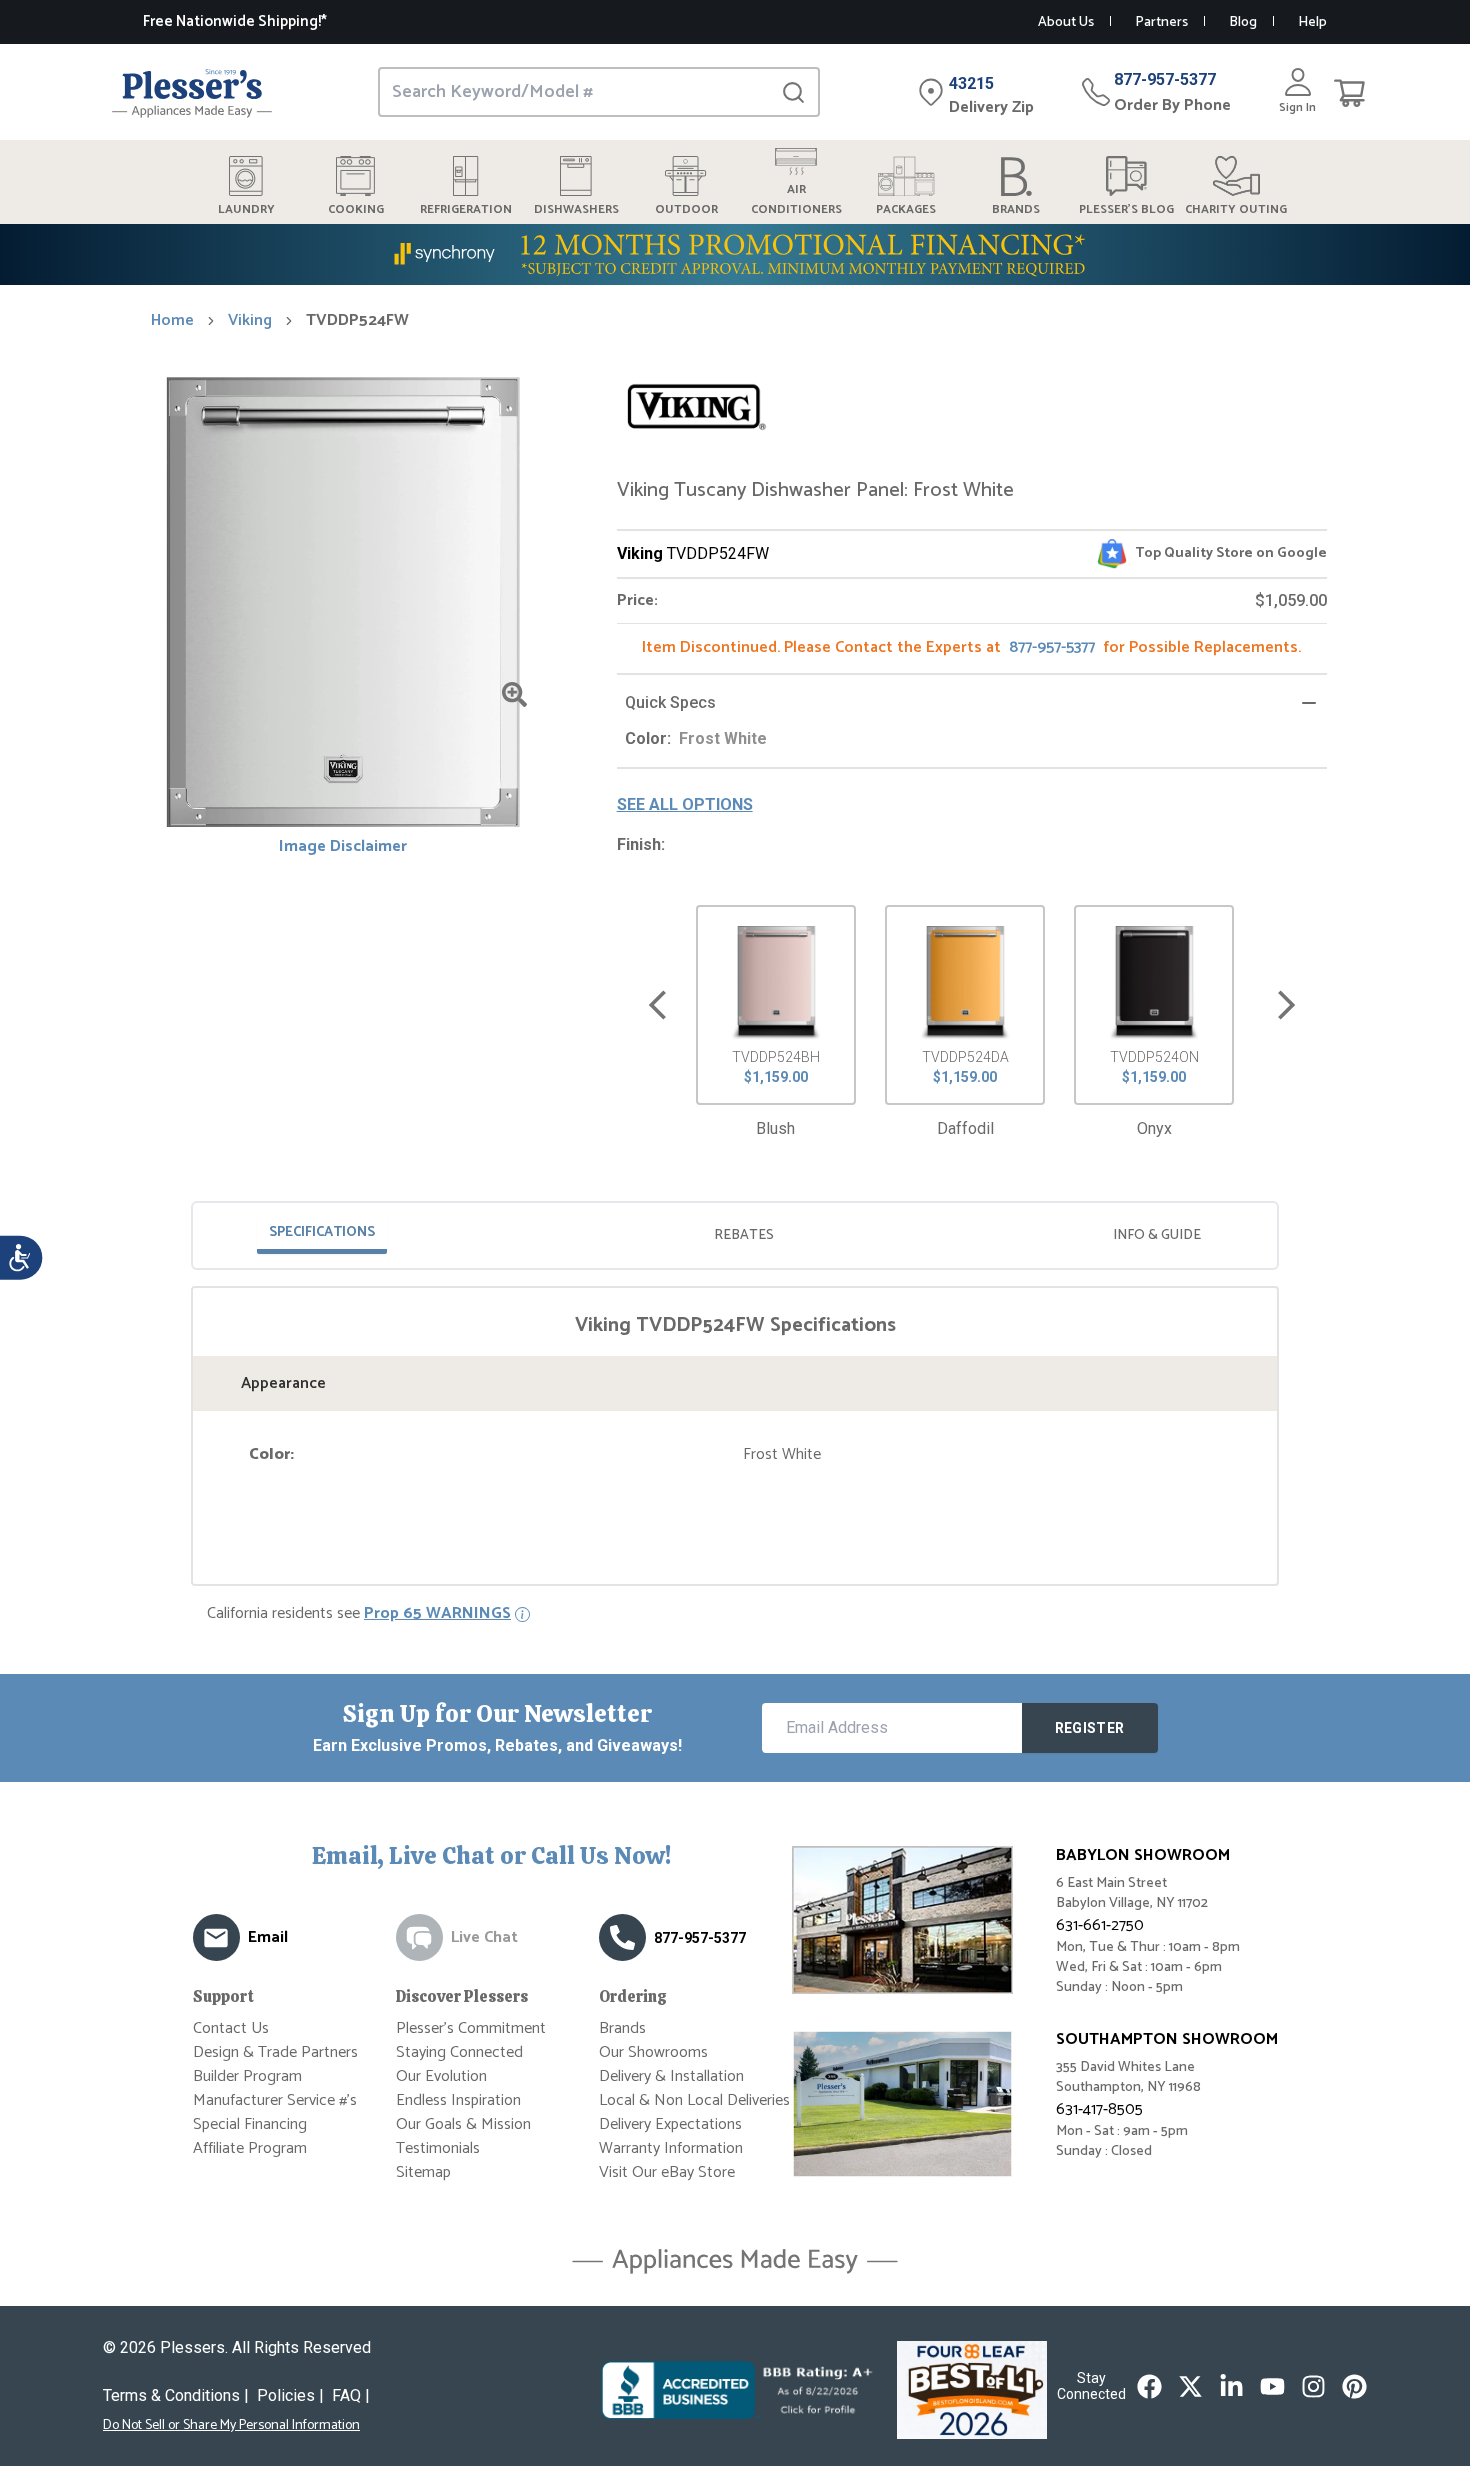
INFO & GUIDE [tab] (1157, 1235)
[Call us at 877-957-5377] (622, 1937)
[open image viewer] (514, 694)
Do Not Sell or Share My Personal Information (231, 2426)
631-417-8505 (1099, 2109)
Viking (250, 321)
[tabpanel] (735, 1389)
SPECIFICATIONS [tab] (322, 1232)
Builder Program (247, 2076)
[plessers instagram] (1313, 2386)
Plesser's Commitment (471, 2028)
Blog (1243, 22)
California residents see (359, 1614)
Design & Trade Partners (275, 2052)
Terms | (176, 2395)
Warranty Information (671, 2148)
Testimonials (438, 2148)
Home (172, 321)
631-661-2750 (1100, 1925)
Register (1090, 1728)
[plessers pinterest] (1354, 2386)
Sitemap (423, 2172)
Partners (1161, 22)
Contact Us (231, 2028)
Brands (622, 2028)
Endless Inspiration (458, 2100)
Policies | (290, 2395)
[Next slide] (1286, 1005)
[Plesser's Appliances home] (192, 92)
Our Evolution (441, 2076)
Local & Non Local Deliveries (694, 2100)
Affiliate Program (250, 2148)
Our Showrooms (653, 2052)
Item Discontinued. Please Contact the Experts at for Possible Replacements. (971, 647)
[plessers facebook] (1149, 2386)
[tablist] (735, 1235)
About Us (1066, 22)
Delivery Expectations (670, 2124)
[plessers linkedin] (1231, 2386)
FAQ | (351, 2395)
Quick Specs (670, 702)
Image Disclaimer (343, 847)
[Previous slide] (657, 1005)
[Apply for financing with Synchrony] (735, 254)
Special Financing (250, 2124)
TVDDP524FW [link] (357, 321)
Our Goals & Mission (463, 2124)
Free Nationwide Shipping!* (235, 21)
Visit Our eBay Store (667, 2172)
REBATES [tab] (744, 1235)
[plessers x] (1190, 2386)
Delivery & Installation (671, 2076)
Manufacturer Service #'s (275, 2100)
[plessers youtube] (1272, 2386)
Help (1312, 22)
